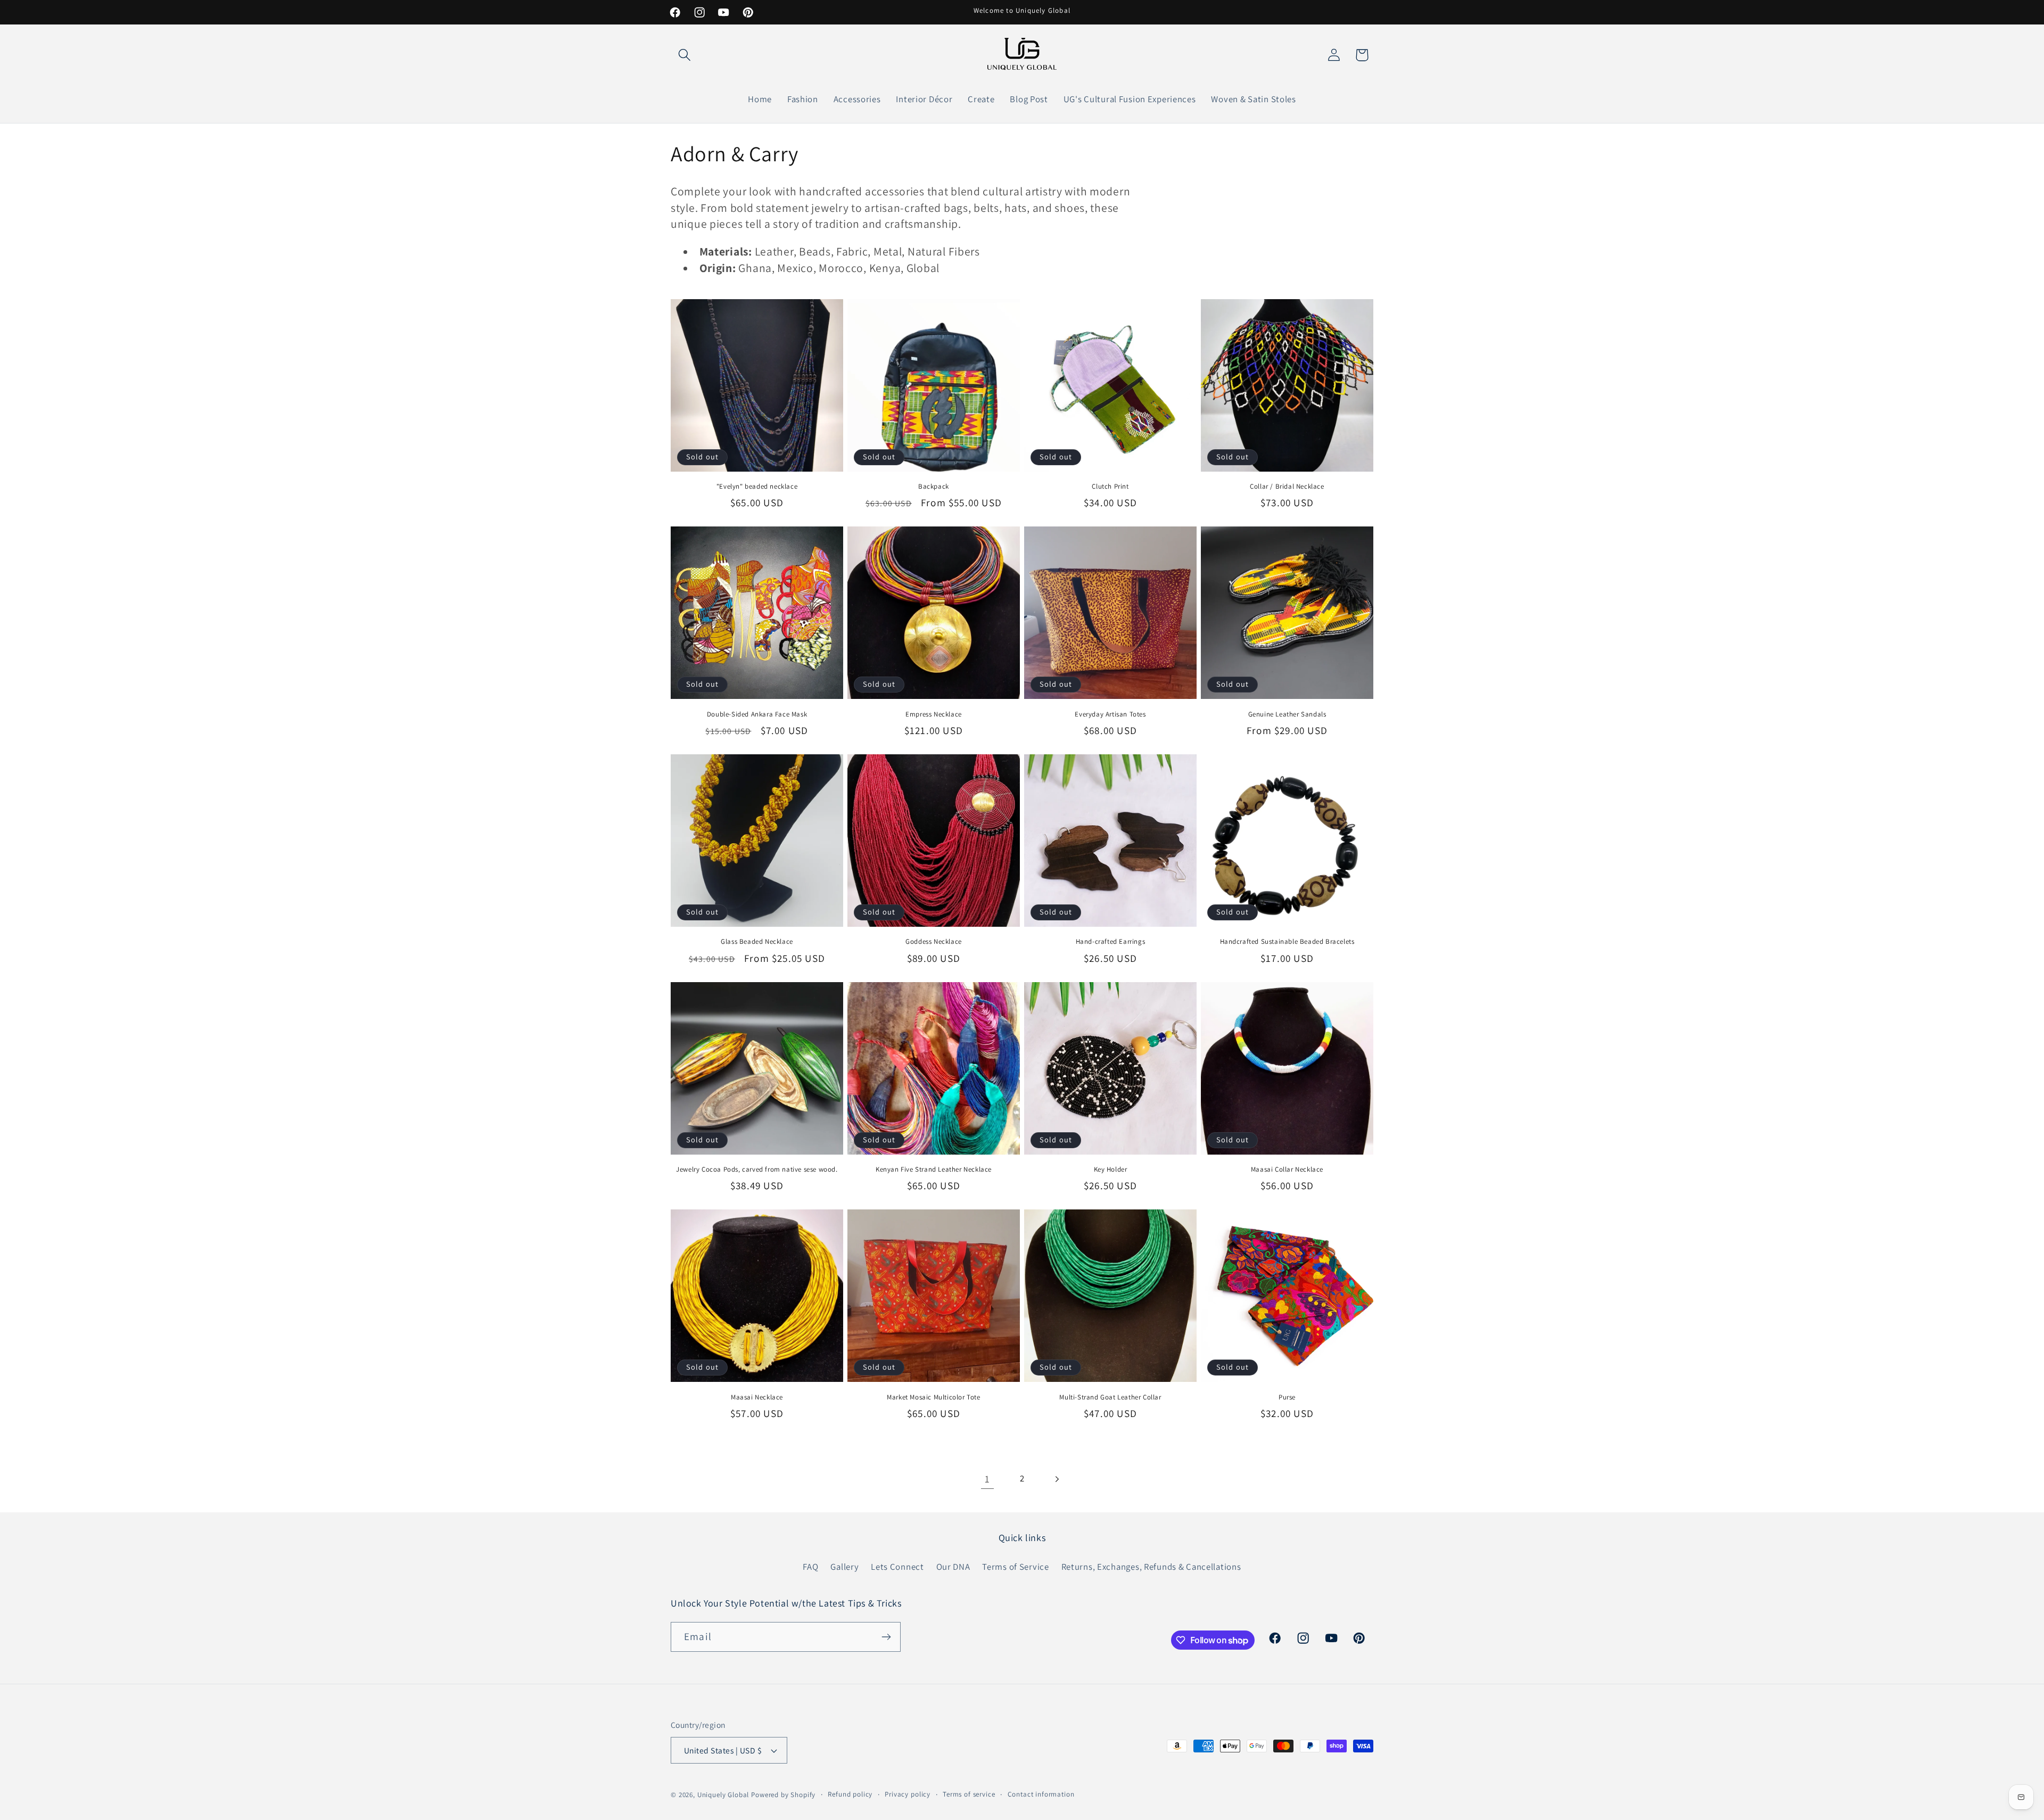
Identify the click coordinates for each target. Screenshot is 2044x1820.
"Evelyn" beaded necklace (757, 487)
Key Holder (1111, 1170)
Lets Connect (897, 1567)
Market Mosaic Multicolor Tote (933, 1397)
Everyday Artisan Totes (1110, 714)
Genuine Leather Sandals (1287, 714)
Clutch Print (1110, 487)
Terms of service (969, 1794)
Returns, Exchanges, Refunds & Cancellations (1151, 1567)
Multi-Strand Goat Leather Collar (1110, 1397)
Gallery (844, 1567)
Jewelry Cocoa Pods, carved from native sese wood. (757, 1170)
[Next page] (1056, 1479)
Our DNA (953, 1567)
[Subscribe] (886, 1637)
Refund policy (850, 1794)
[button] (685, 55)
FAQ (810, 1567)
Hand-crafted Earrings (1111, 942)
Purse (1287, 1397)
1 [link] (987, 1479)
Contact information (1041, 1794)
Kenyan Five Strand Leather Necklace (934, 1170)
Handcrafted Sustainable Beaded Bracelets (1287, 942)
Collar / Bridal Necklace (1287, 487)
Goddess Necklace (934, 942)
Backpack (934, 487)
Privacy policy (908, 1794)
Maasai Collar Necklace (1287, 1170)
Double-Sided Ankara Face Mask (757, 714)
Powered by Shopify (783, 1795)
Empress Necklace (934, 714)
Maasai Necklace (757, 1397)
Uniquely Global (723, 1795)
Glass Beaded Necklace (757, 942)
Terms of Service (1016, 1567)
